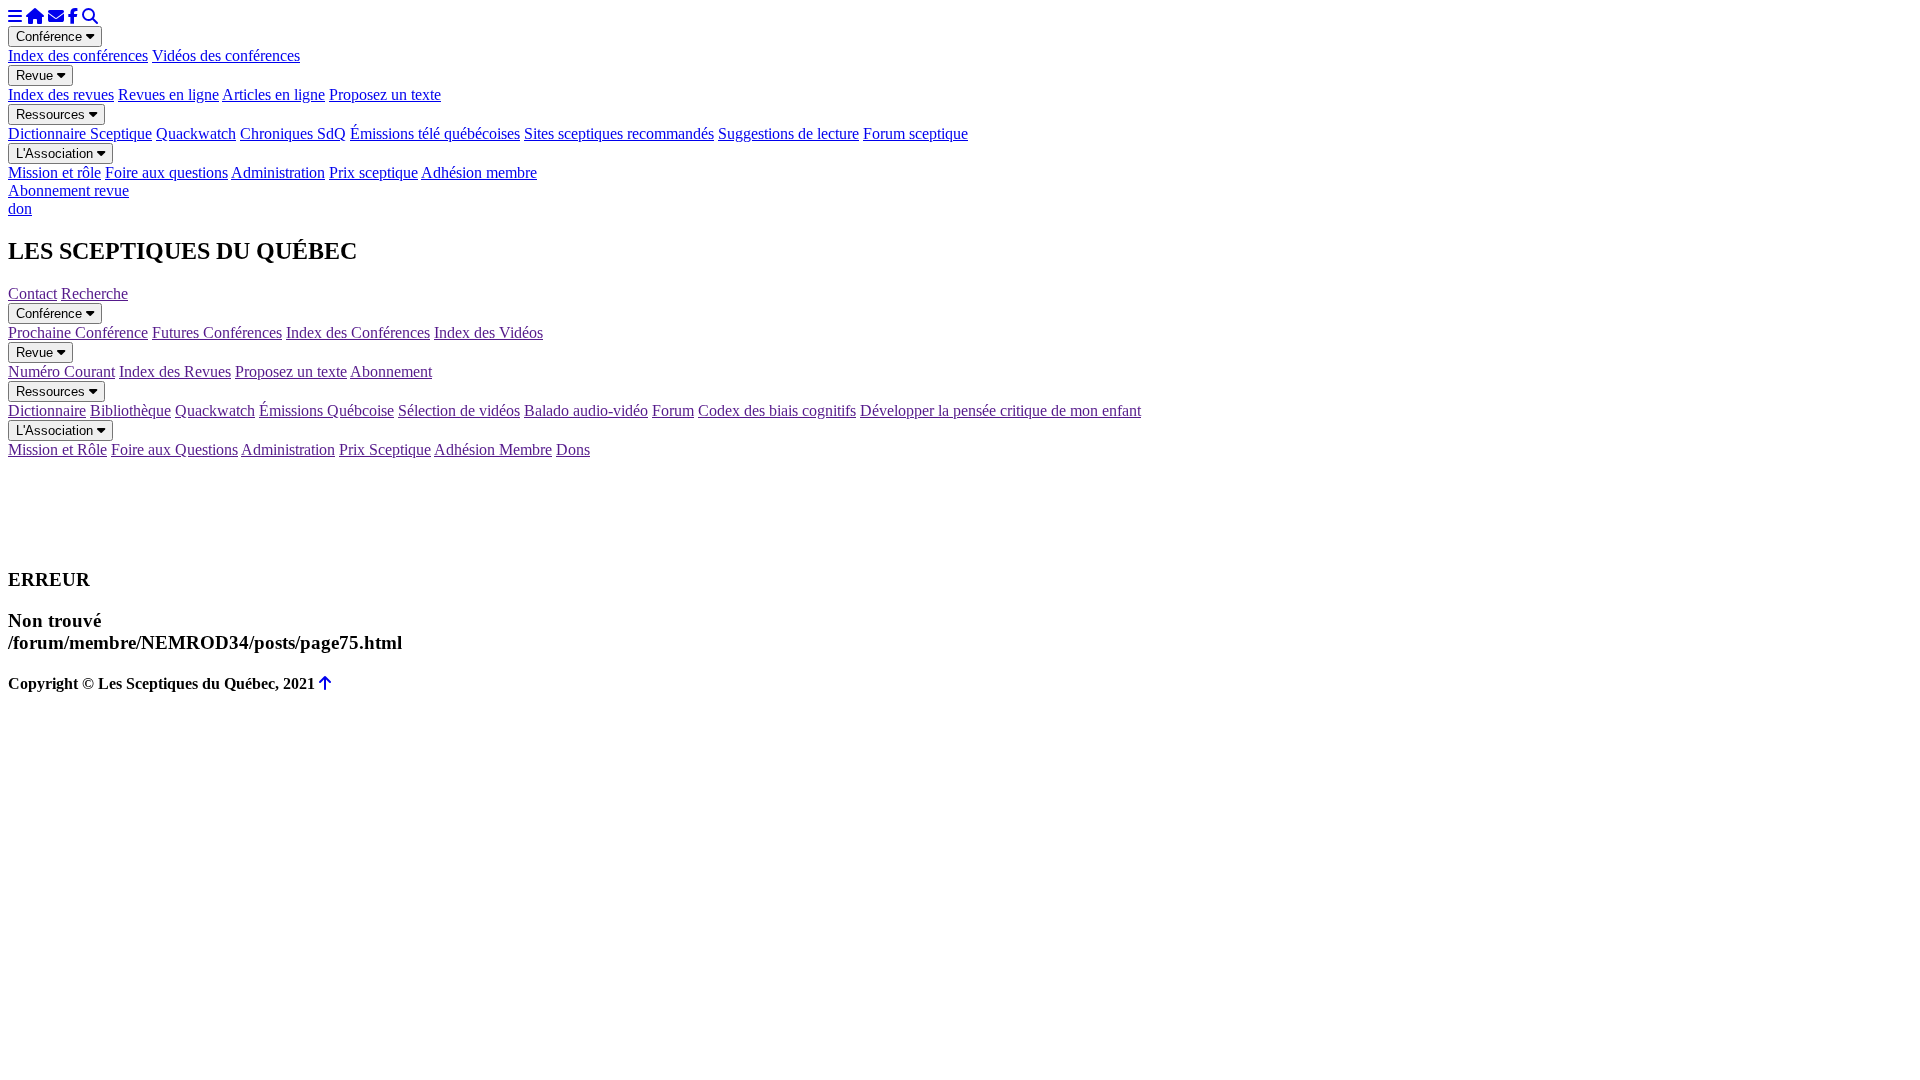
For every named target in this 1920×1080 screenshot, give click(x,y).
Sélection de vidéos (459, 410)
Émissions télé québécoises (435, 133)
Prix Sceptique (385, 449)
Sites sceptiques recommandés (619, 133)
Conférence (51, 36)
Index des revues (61, 94)
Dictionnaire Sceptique (80, 133)
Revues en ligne (168, 94)
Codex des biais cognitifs (777, 410)
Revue (36, 75)
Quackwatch (196, 133)
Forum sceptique (915, 133)
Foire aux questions (166, 172)
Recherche (94, 293)
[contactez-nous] (56, 16)
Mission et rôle (54, 172)
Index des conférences (78, 55)
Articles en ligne (273, 94)
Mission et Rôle (57, 449)
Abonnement (391, 371)
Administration (278, 172)
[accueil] (35, 16)
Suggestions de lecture (788, 133)
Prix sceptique (373, 172)
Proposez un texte (385, 94)
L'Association (56, 153)
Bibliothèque (130, 410)
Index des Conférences (358, 332)
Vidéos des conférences (226, 55)
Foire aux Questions (174, 449)
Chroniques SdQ (293, 133)
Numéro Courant (61, 371)
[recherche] (90, 16)
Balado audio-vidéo (586, 410)
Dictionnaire (47, 410)
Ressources (52, 114)
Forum (673, 410)
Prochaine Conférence (78, 332)
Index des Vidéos (488, 332)
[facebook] (73, 16)
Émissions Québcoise (326, 410)
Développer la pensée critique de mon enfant (1000, 410)
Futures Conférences (217, 332)
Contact (32, 293)
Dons (573, 449)
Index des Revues (175, 371)
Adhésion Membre (493, 449)
